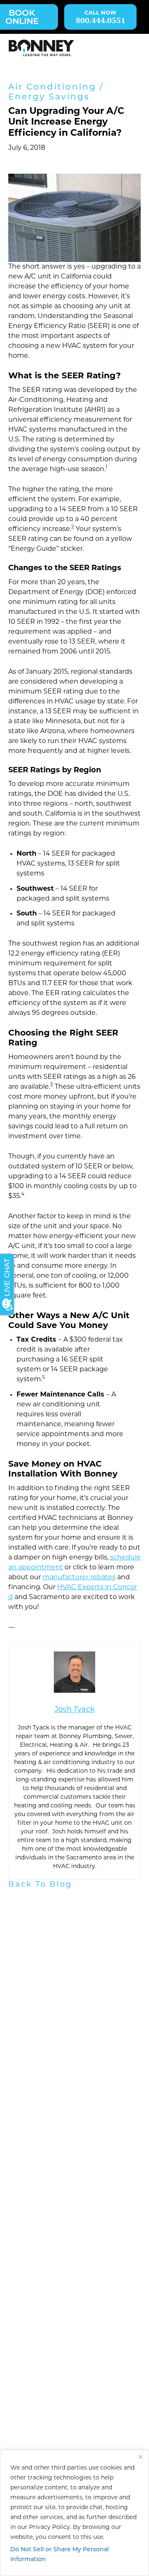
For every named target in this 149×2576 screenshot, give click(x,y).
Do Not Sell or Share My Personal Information (60, 2555)
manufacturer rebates (79, 1578)
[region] (74, 2513)
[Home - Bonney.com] (41, 48)
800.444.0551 (101, 21)
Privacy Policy (49, 2528)
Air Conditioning (52, 87)
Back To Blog (40, 1885)
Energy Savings (49, 97)
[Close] (140, 2457)
